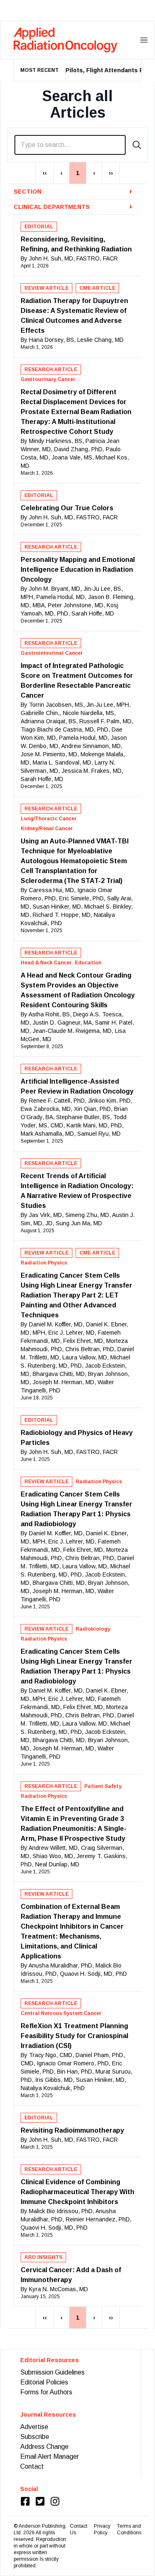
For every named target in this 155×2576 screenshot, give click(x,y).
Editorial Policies (44, 2382)
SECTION (73, 192)
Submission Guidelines (52, 2372)
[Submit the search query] (137, 145)
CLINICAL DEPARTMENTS (73, 207)
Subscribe (35, 2437)
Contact (32, 2466)
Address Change (44, 2447)
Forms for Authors (46, 2392)
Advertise (34, 2427)
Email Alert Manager (50, 2456)
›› (111, 173)
